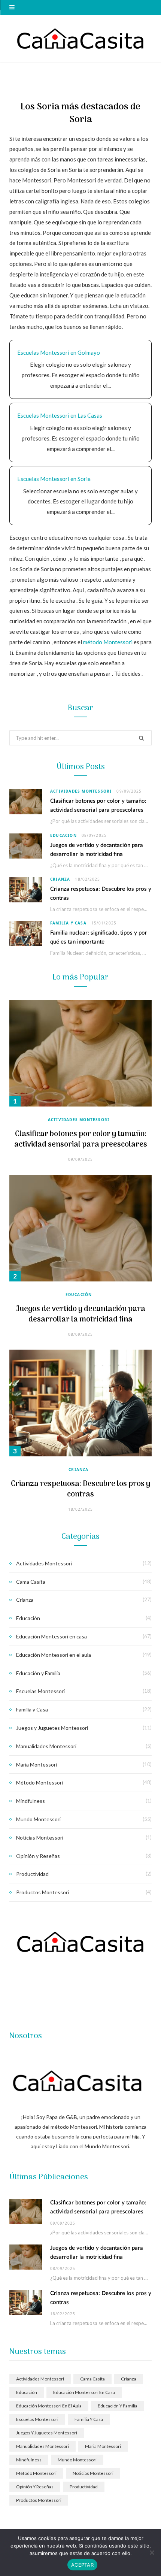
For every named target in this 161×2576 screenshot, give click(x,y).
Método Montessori (40, 1782)
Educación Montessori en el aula (54, 1655)
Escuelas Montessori (40, 1691)
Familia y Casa (68, 923)
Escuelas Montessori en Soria (54, 479)
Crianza (60, 879)
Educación (63, 835)
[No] (152, 2552)
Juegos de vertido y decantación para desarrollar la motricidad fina (81, 1314)
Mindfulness (31, 1801)
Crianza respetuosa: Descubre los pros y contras (80, 1489)
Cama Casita (31, 1582)
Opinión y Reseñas (38, 1856)
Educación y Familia (38, 1673)
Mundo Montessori (38, 1819)
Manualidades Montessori (46, 1746)
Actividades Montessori (81, 791)
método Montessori (108, 642)
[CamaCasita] (80, 39)
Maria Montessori (37, 1764)
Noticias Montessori (40, 1838)
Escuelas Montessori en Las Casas (60, 415)
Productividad (32, 1874)
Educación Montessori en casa (51, 1636)
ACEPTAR (82, 2565)
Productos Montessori (42, 1892)
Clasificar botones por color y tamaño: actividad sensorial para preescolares (81, 1139)
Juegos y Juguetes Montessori (52, 1728)
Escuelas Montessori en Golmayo (59, 352)
